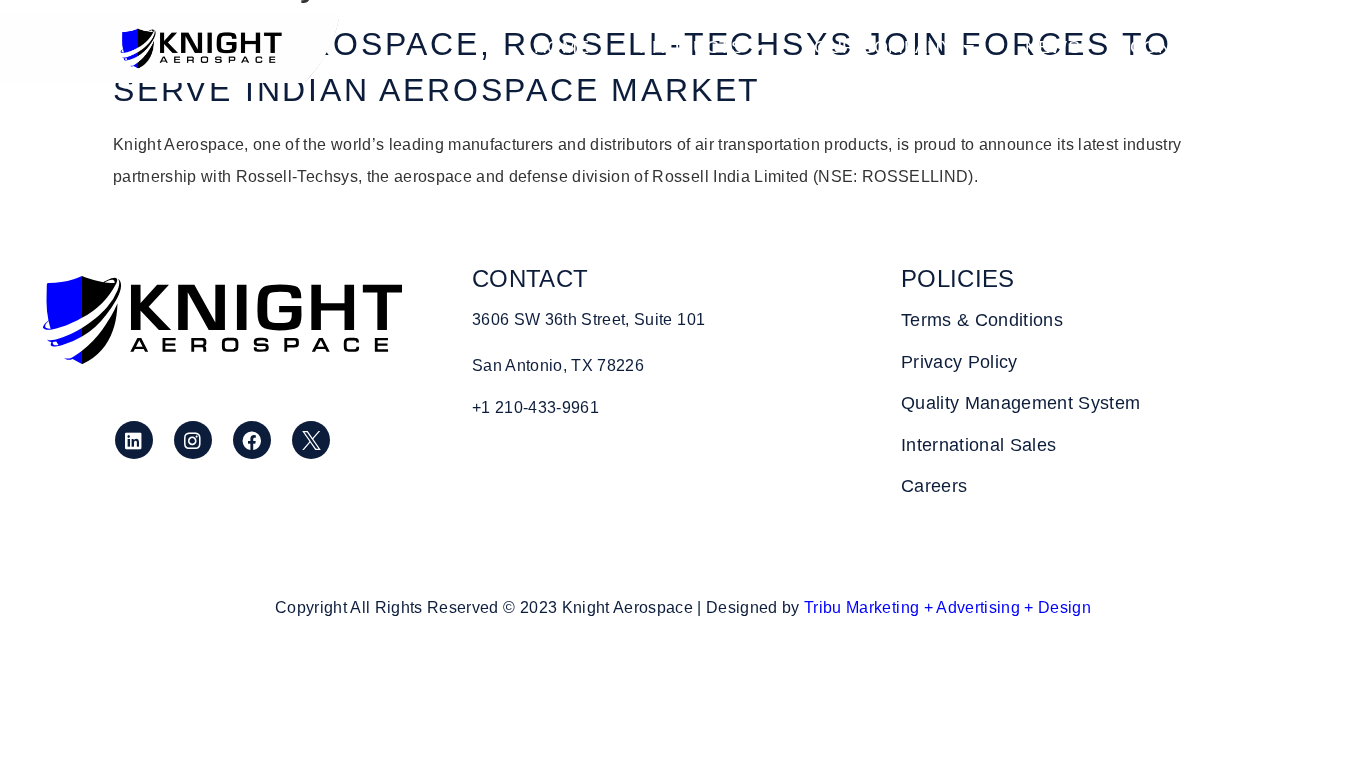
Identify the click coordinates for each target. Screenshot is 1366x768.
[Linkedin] (134, 440)
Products (691, 47)
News (1052, 47)
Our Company (883, 47)
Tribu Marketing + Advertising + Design (947, 607)
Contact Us (1189, 47)
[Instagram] (193, 440)
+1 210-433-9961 (535, 407)
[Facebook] (252, 440)
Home (561, 47)
